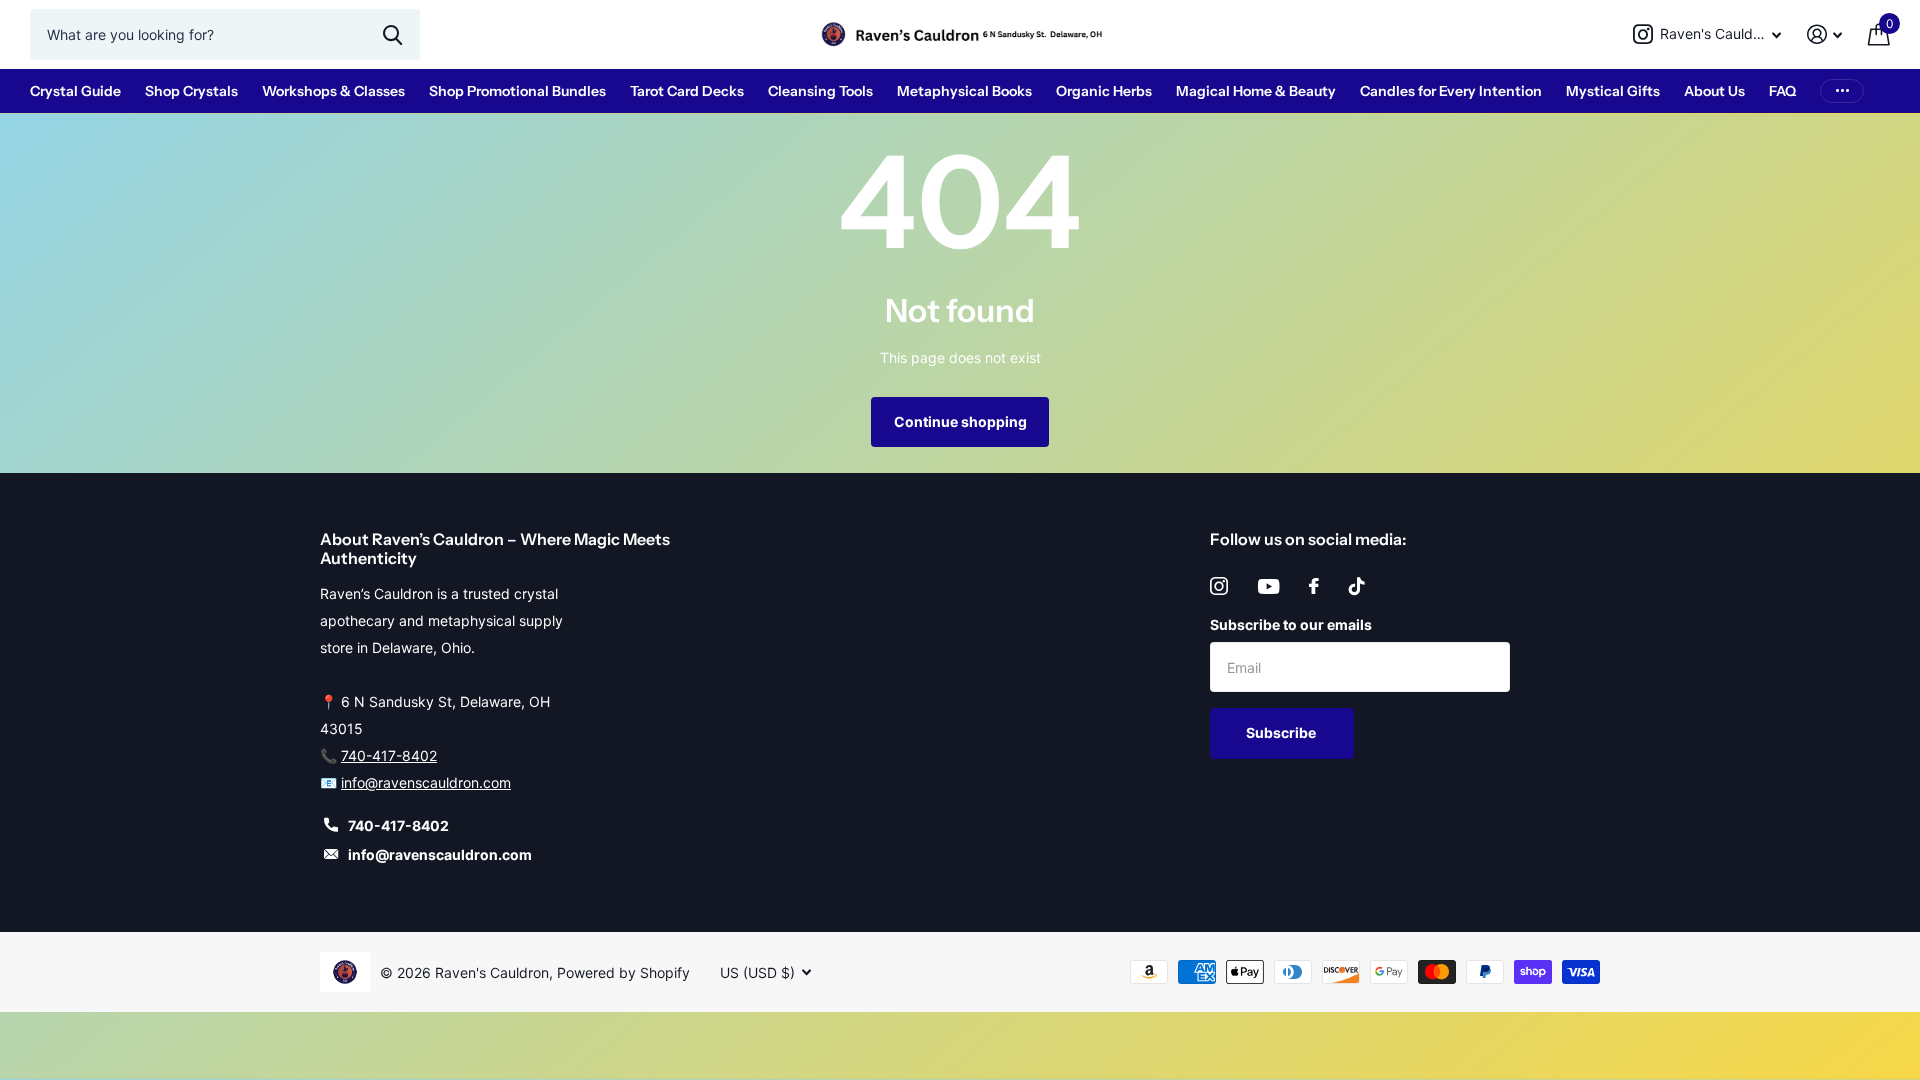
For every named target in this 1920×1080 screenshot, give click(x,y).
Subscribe (1282, 732)
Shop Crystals (191, 91)
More (1842, 91)
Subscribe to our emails (1291, 624)
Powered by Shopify (623, 972)
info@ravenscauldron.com (426, 782)
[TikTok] (1357, 586)
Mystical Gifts (1613, 91)
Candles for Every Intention (1451, 91)
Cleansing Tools (820, 91)
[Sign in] (1824, 34)
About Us (1714, 91)
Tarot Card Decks (687, 91)
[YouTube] (1268, 586)
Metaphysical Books (964, 91)
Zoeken (392, 34)
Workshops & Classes (333, 91)
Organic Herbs (1104, 91)
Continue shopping (960, 421)
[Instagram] (1219, 586)
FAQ (1782, 91)
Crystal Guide (75, 91)
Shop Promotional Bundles (517, 91)
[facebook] (1314, 586)
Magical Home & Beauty (1256, 91)
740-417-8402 (389, 755)
